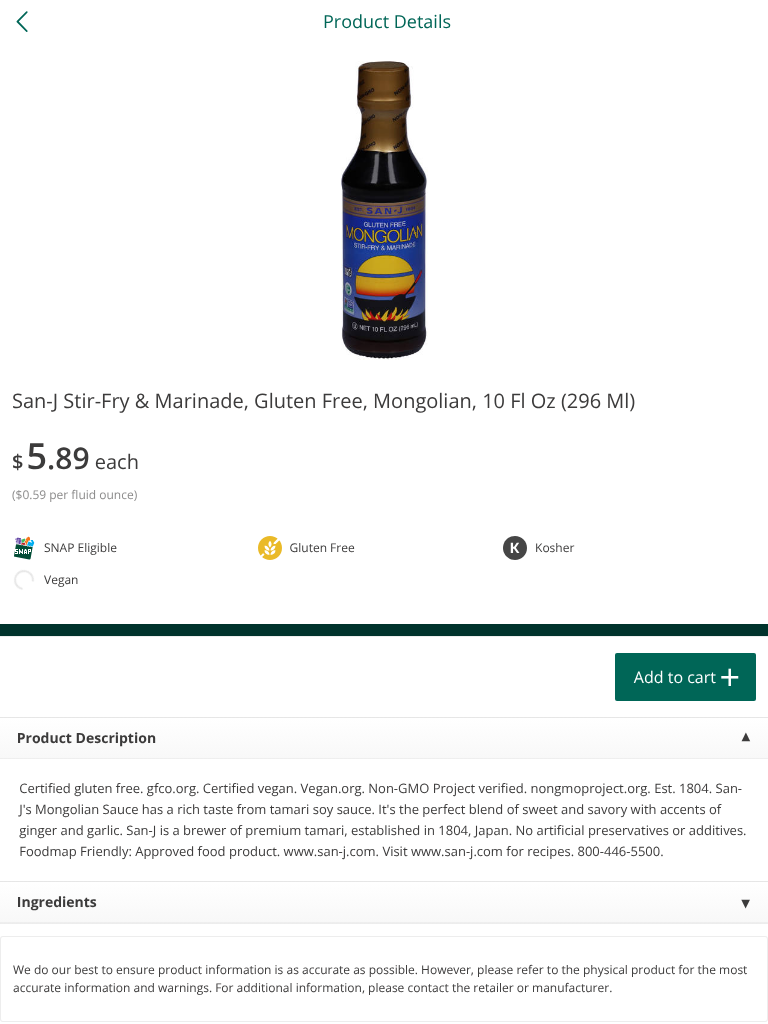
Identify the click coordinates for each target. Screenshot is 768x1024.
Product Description (86, 738)
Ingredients (57, 902)
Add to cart (675, 677)
